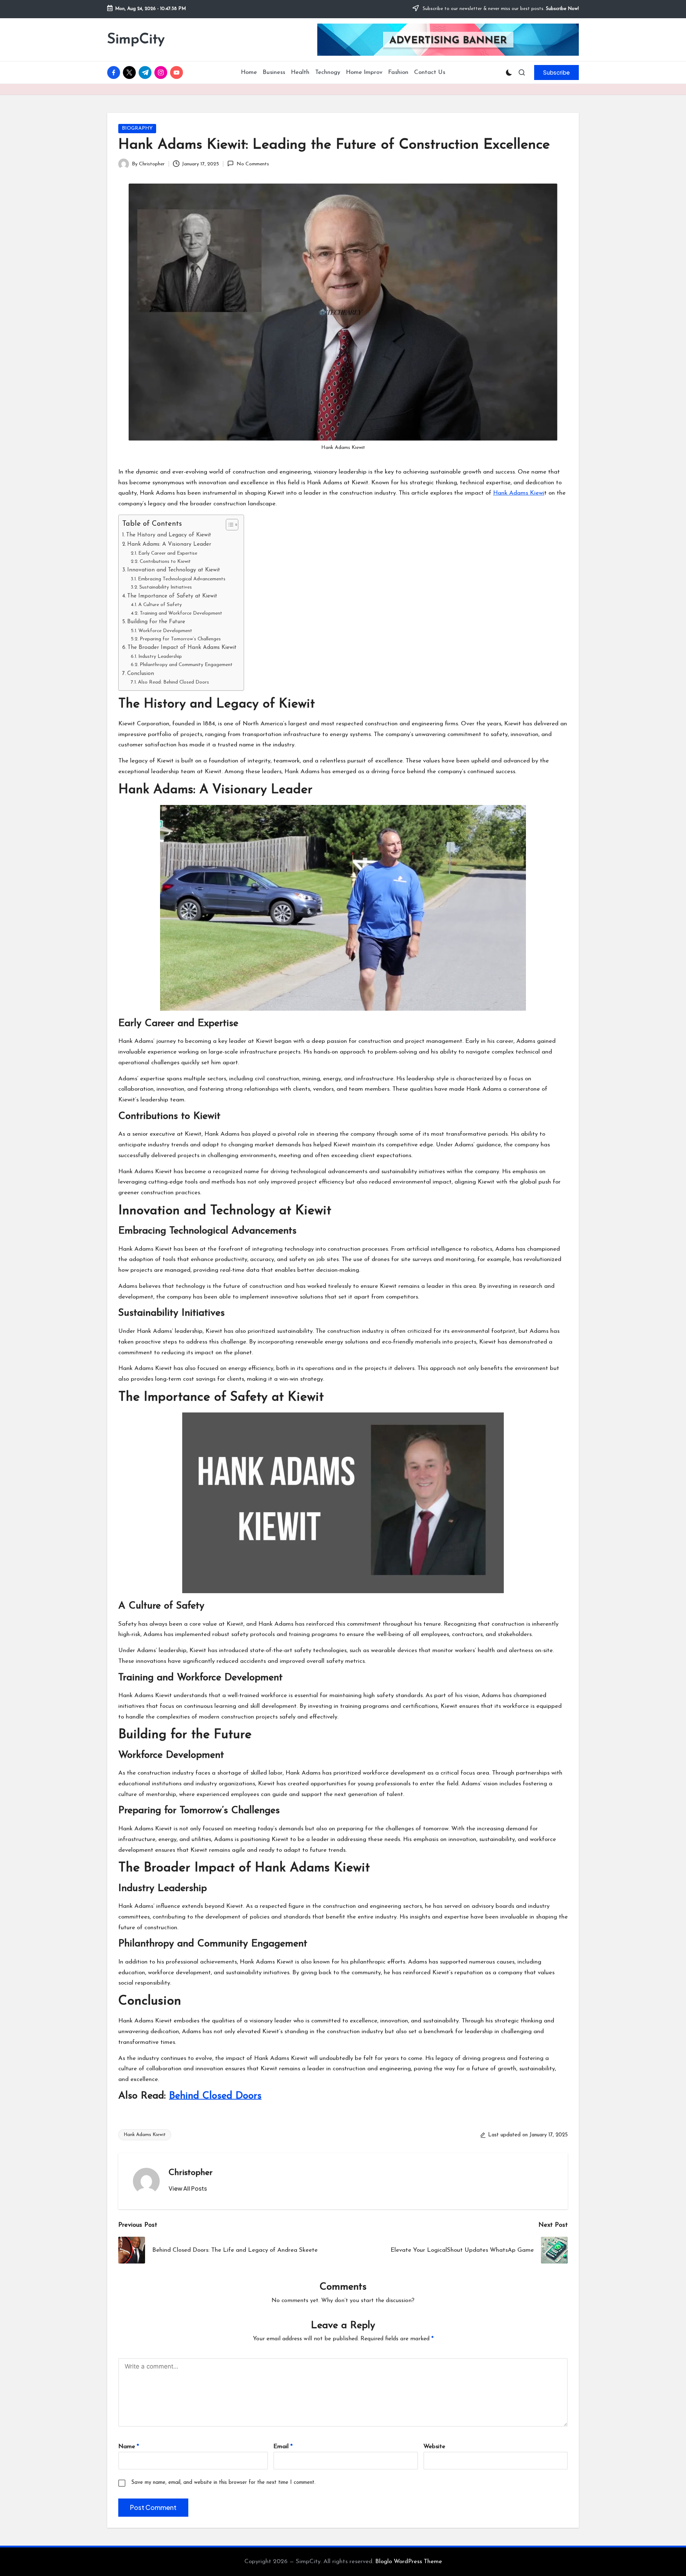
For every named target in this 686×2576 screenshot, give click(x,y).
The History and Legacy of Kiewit (169, 535)
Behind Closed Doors (215, 2096)
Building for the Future (156, 622)
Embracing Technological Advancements (182, 579)
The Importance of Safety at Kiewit (172, 596)
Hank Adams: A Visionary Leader (169, 544)
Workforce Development (165, 631)
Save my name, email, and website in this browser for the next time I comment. (223, 2483)
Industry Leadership (160, 657)
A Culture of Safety (160, 605)
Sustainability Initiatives (166, 587)
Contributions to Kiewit (165, 562)
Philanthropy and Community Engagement (186, 665)
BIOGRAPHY (137, 128)
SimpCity (136, 40)
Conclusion (141, 674)
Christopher (191, 2173)
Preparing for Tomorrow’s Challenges (180, 639)
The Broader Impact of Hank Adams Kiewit (182, 647)
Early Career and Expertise (168, 553)
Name (129, 2447)
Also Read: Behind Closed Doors (173, 682)
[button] (556, 72)
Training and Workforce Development (181, 613)
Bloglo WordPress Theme (409, 2562)
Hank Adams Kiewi (519, 493)
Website (434, 2447)
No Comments (253, 164)
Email (283, 2447)
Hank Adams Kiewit (145, 2135)
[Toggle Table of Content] (228, 525)
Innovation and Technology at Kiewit (174, 570)
